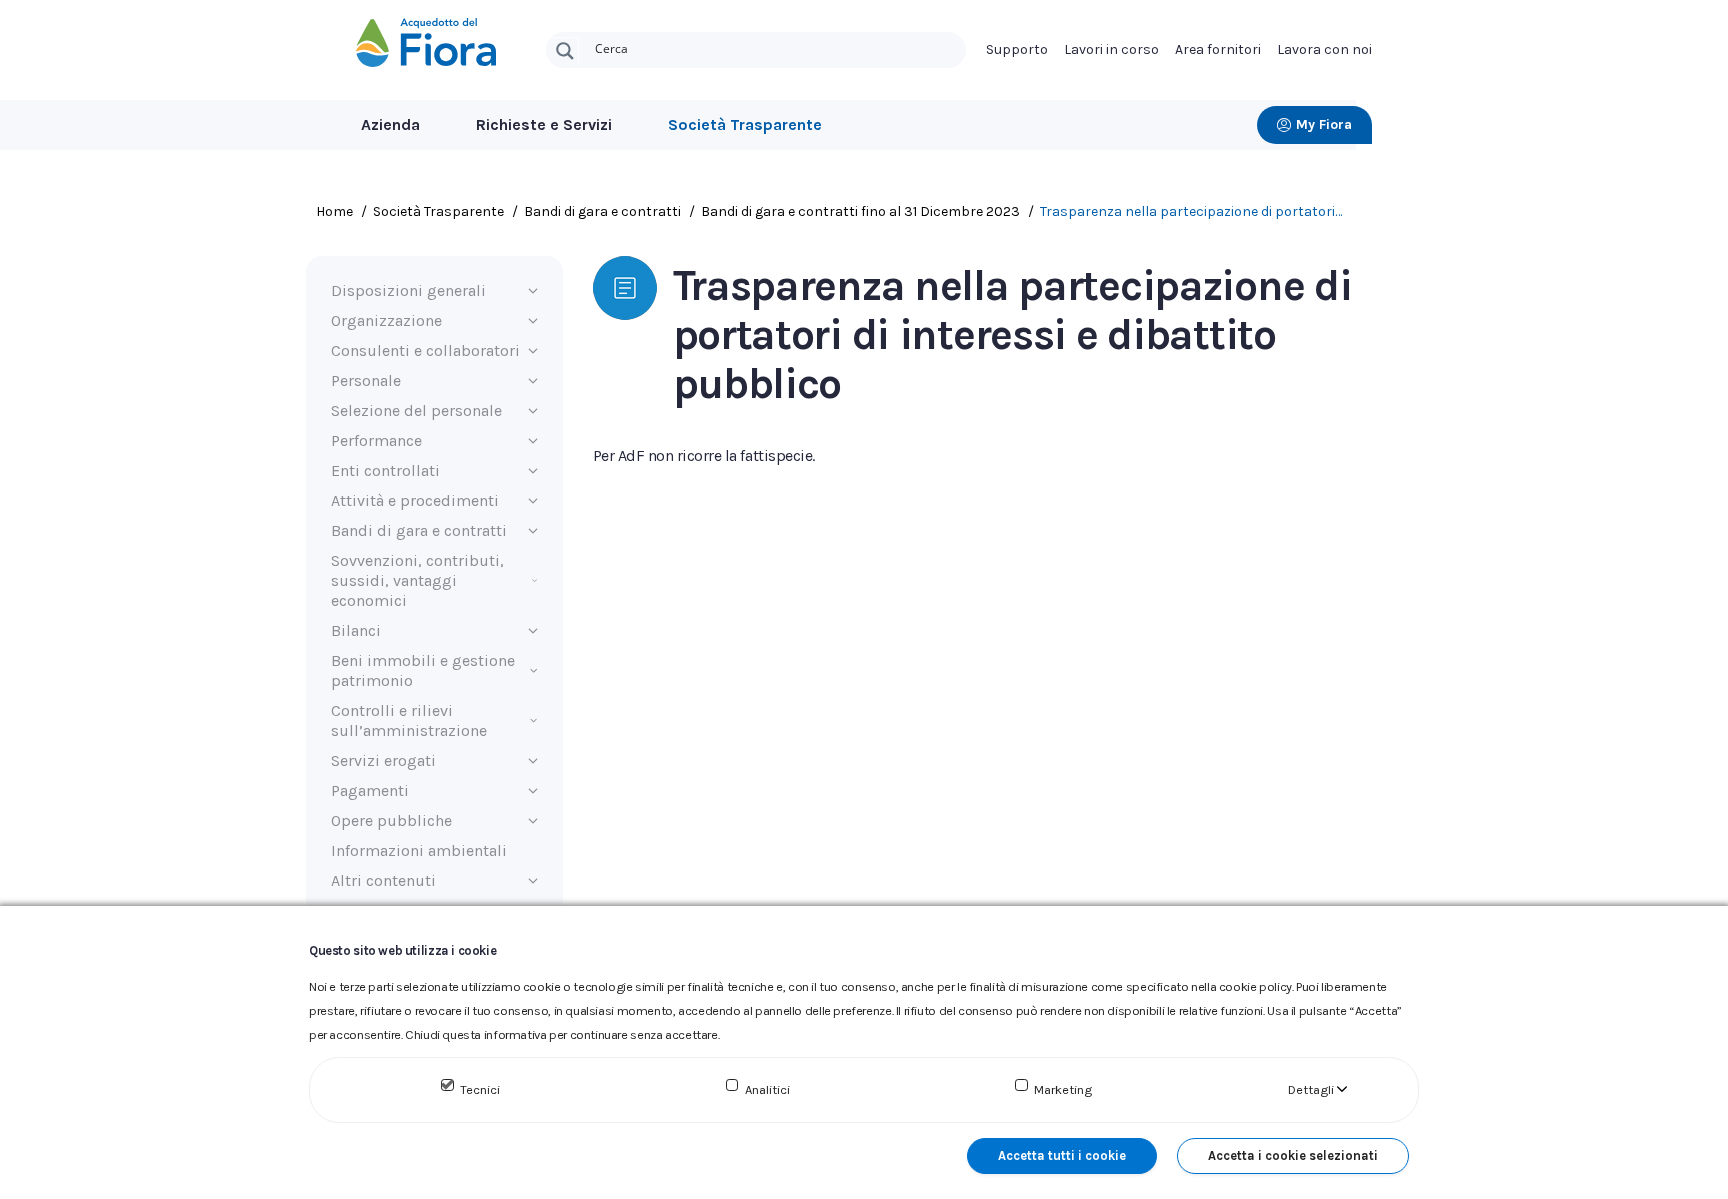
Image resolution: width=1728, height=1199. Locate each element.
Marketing (1063, 1089)
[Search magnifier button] (565, 51)
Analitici (767, 1089)
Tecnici (480, 1089)
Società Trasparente (745, 124)
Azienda (390, 124)
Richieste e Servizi (544, 124)
